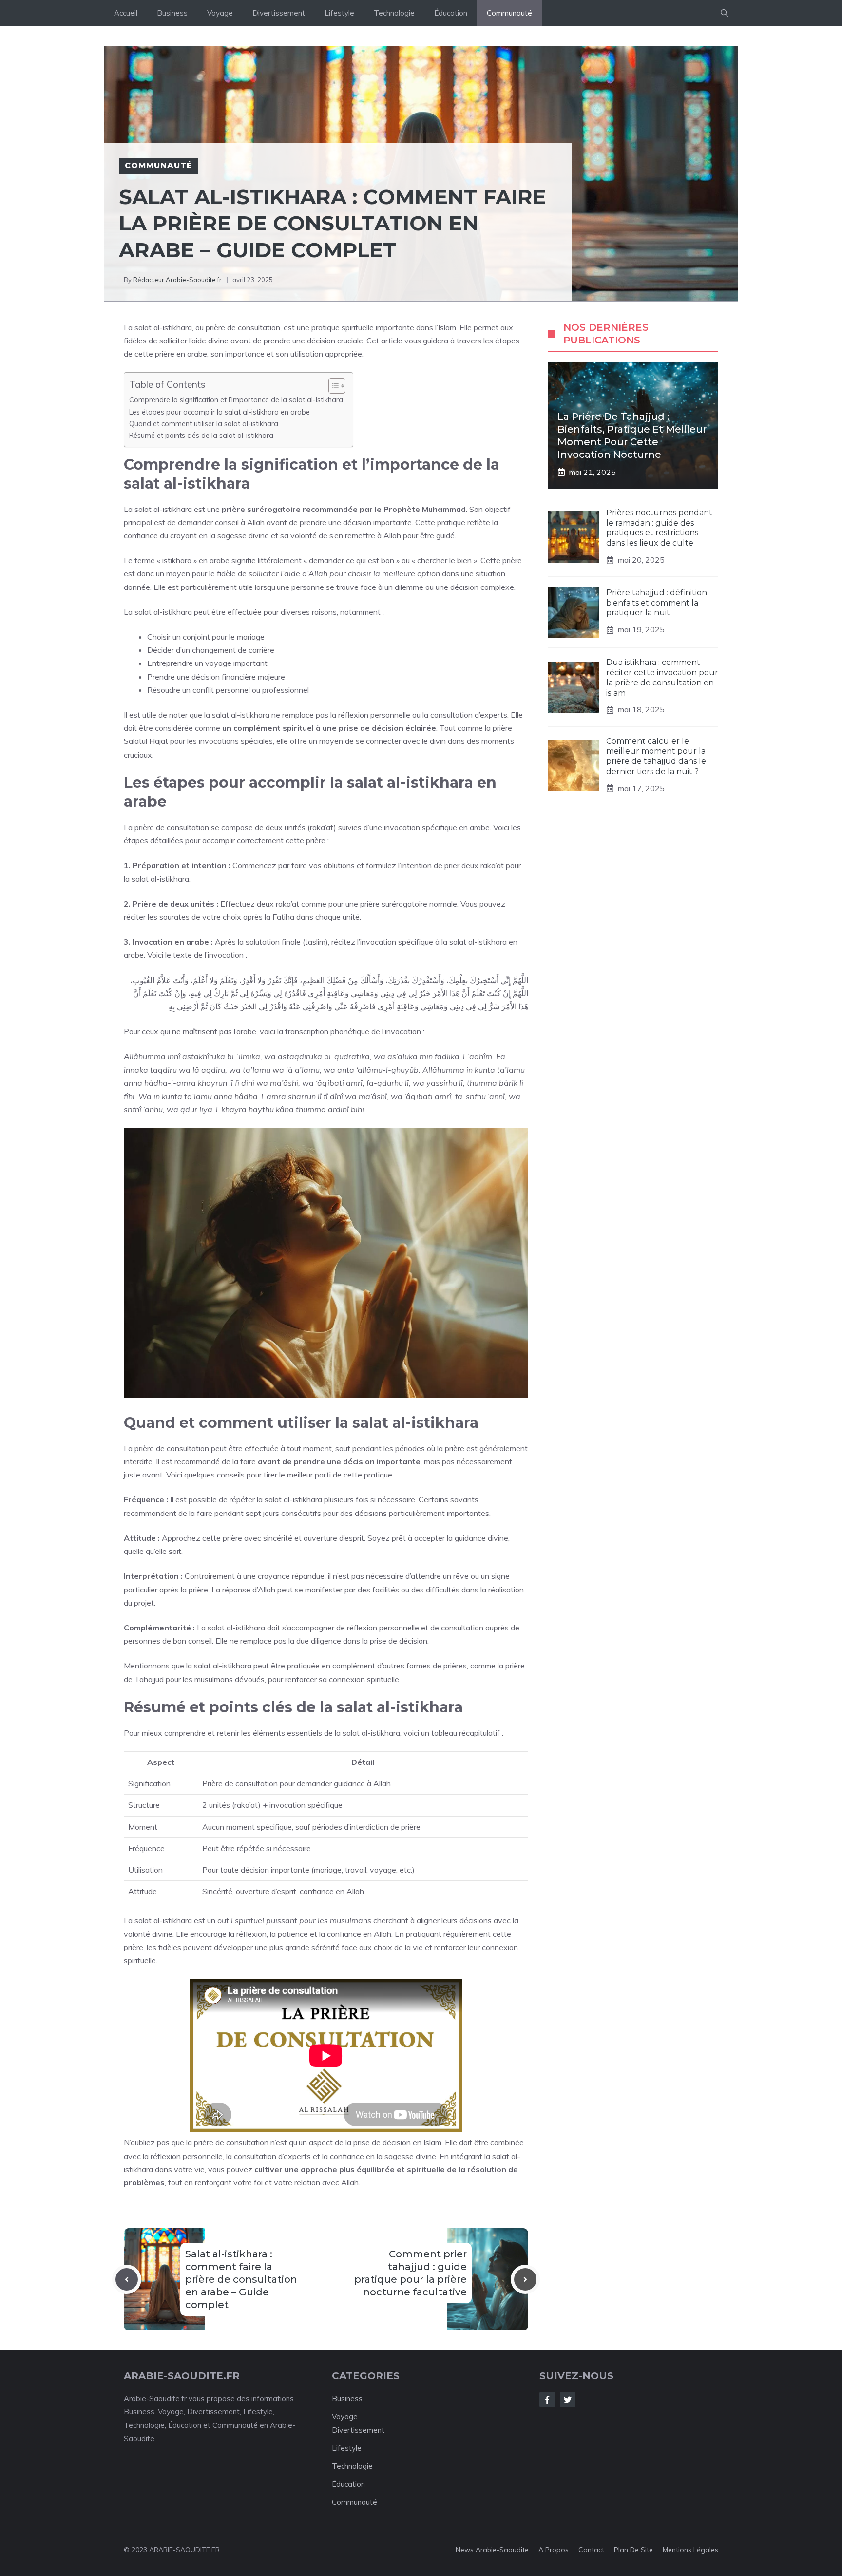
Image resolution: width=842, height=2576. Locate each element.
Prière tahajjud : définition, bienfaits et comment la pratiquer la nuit (657, 603)
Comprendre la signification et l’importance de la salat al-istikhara (236, 400)
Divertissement (279, 13)
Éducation (451, 13)
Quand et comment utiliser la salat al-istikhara (204, 424)
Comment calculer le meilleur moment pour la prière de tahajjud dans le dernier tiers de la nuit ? (656, 756)
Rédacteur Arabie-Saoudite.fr (177, 280)
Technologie (394, 13)
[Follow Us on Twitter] (568, 2400)
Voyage (220, 13)
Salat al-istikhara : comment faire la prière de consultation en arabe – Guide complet (241, 2279)
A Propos (554, 2550)
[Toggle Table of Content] (332, 386)
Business (172, 13)
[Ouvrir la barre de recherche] (724, 13)
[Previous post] (127, 2279)
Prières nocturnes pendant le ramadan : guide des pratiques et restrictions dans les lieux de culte (659, 528)
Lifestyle (339, 13)
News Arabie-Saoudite (492, 2550)
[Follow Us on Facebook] (547, 2400)
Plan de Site (633, 2550)
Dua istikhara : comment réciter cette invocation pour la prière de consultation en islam (662, 677)
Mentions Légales (690, 2550)
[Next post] (525, 2279)
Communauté (509, 13)
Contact (591, 2550)
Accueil (126, 13)
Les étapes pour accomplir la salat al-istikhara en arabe (220, 412)
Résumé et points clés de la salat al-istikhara (201, 435)
